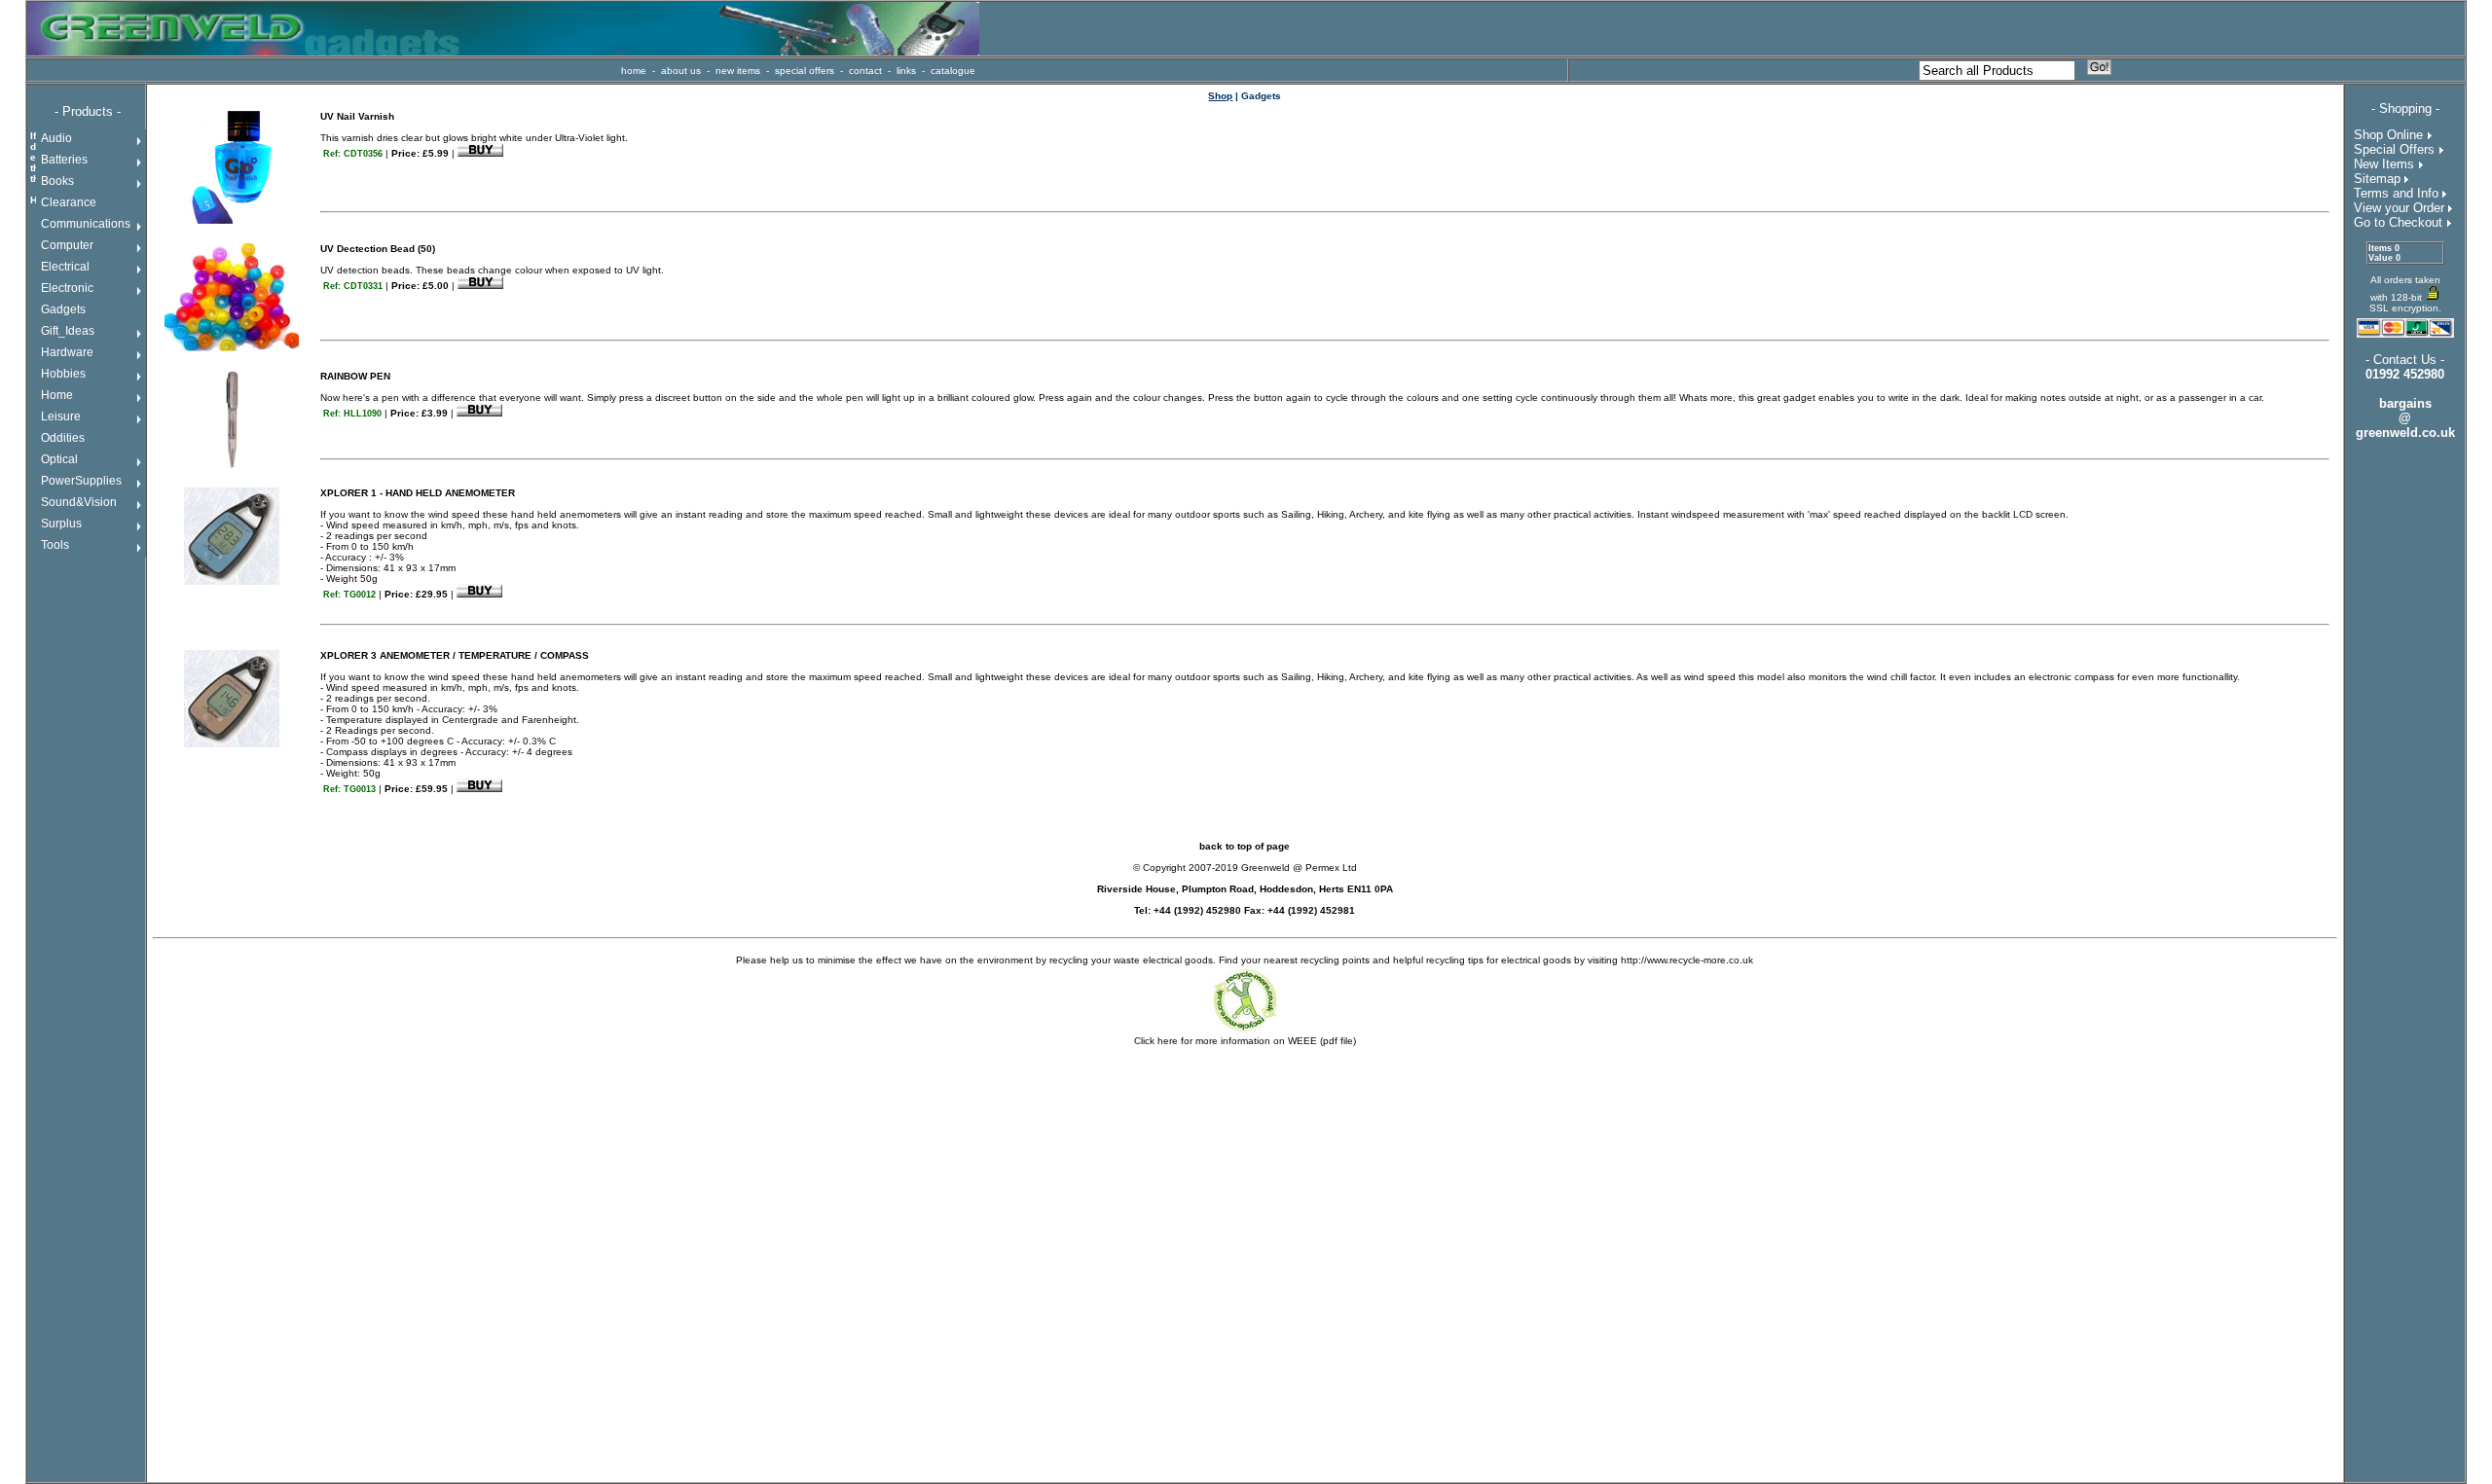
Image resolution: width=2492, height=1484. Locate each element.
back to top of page (1245, 846)
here (1168, 1041)
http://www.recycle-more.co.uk (1687, 960)
